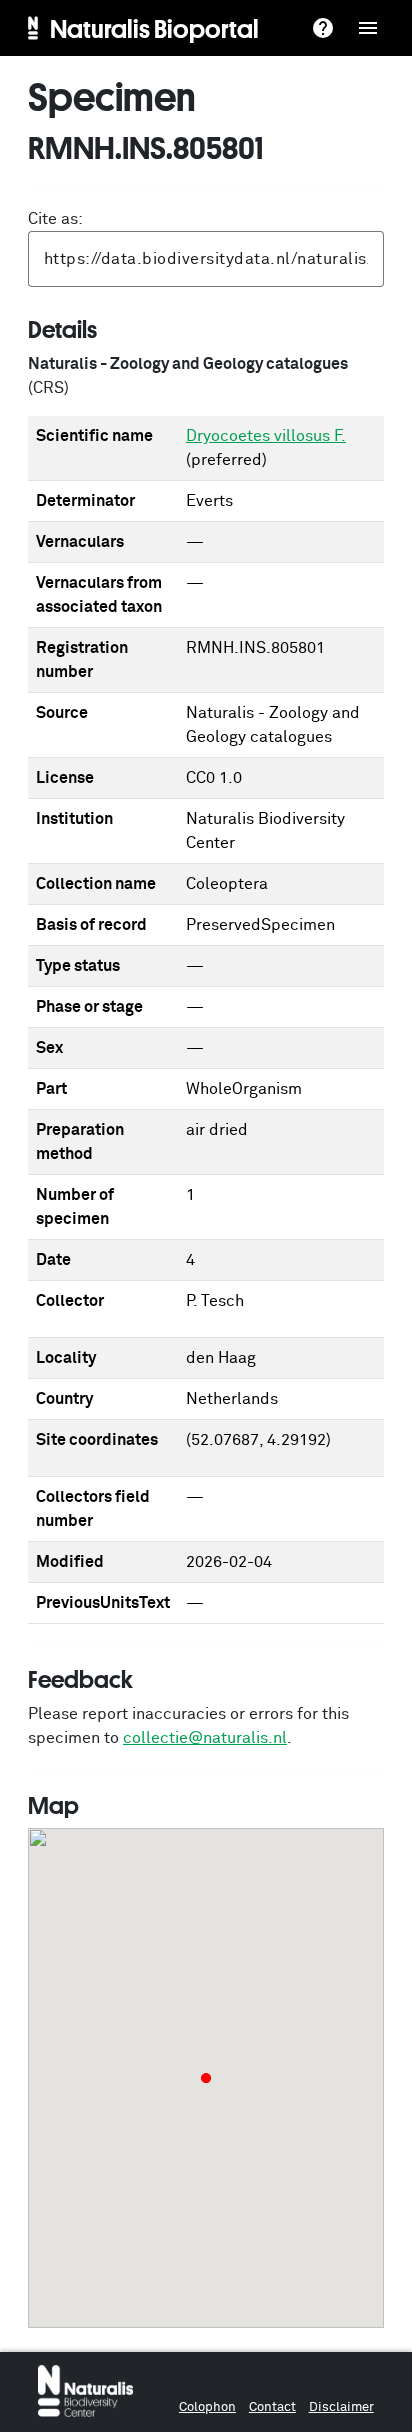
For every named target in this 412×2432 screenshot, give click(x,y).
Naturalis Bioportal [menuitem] (154, 28)
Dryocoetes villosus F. (266, 436)
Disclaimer (341, 2407)
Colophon (207, 2407)
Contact (272, 2407)
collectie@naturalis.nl (205, 1738)
